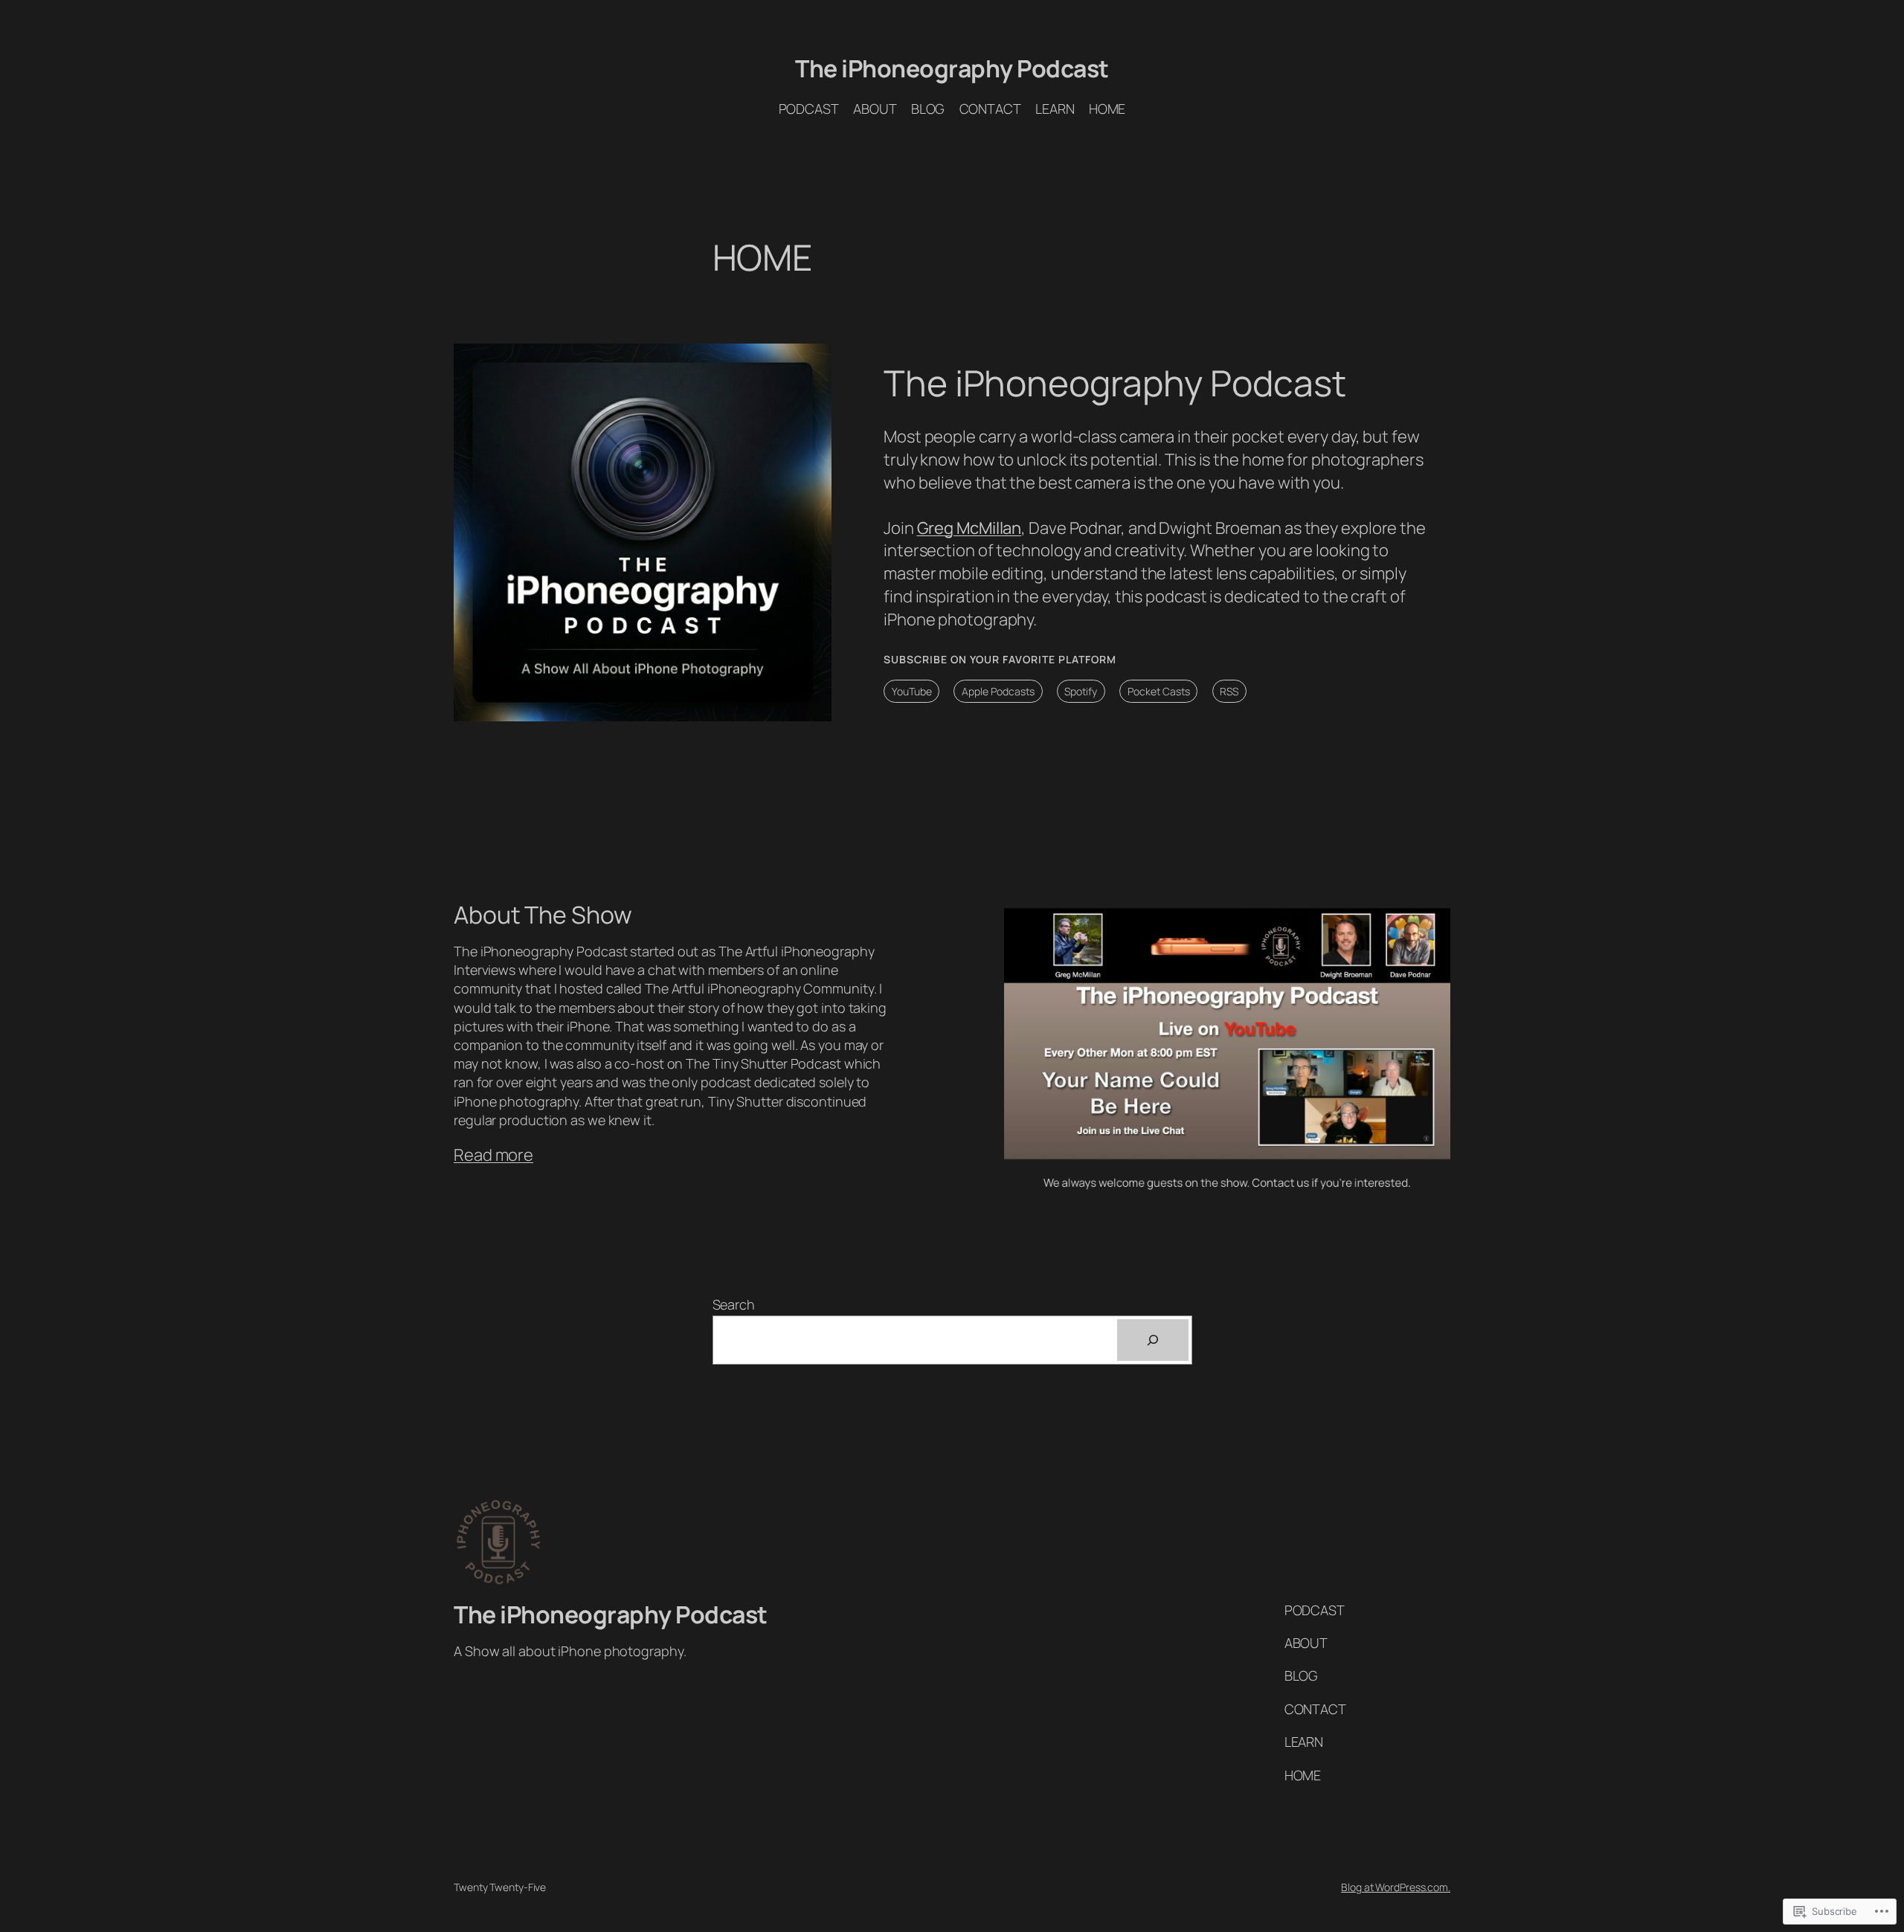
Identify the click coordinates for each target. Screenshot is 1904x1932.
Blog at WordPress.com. (1396, 1887)
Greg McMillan (969, 528)
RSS (1229, 691)
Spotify (1081, 691)
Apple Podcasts (998, 691)
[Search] (1153, 1340)
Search (734, 1304)
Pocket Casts (1159, 691)
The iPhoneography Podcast (952, 68)
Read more (493, 1155)
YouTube (912, 691)
